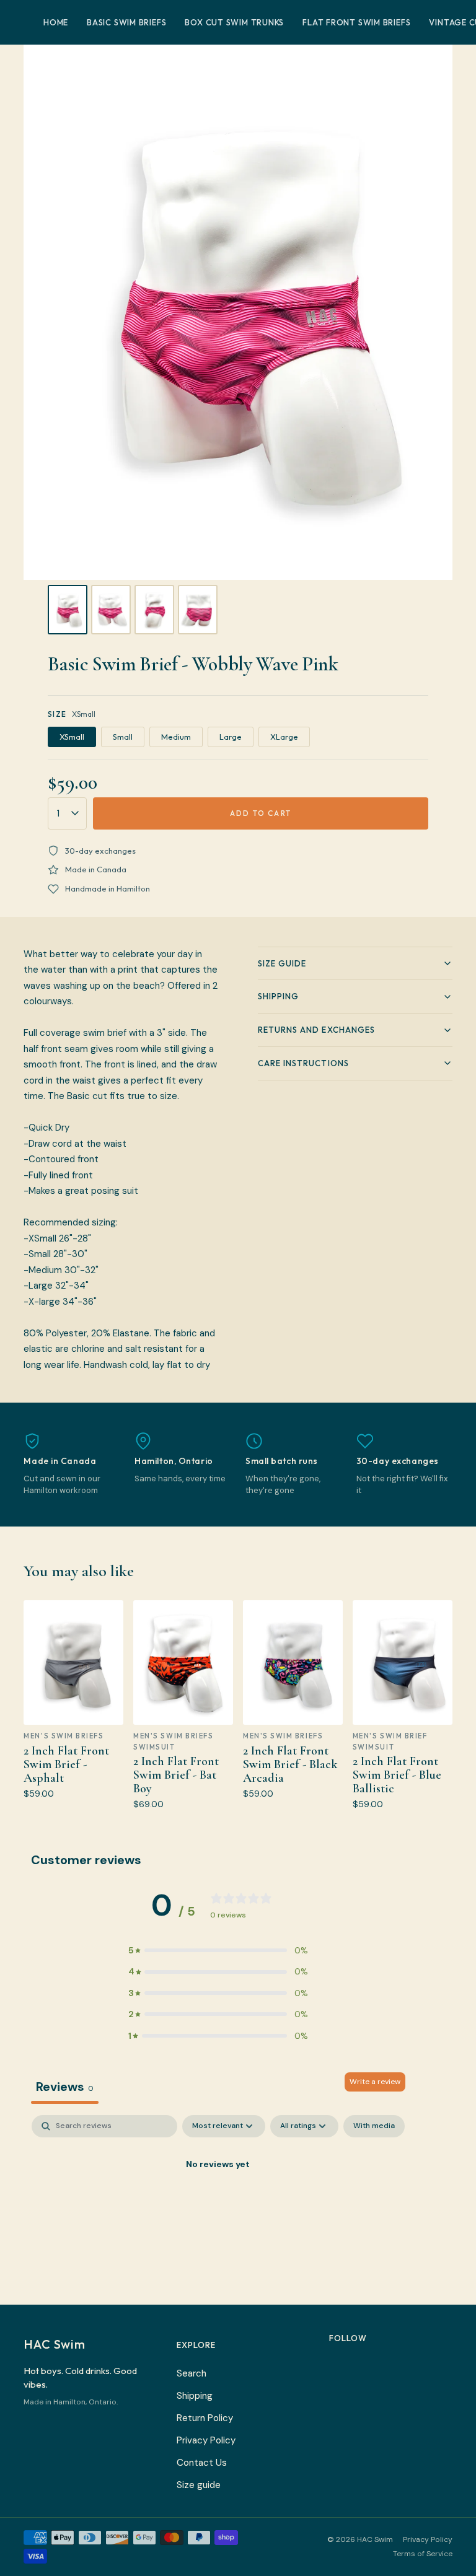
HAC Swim (54, 2344)
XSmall (72, 737)
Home (56, 22)
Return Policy (205, 2418)
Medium (176, 737)
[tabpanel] (218, 2206)
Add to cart (261, 813)
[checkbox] (374, 2126)
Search (192, 2373)
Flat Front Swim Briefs (356, 22)
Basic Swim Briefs (126, 22)
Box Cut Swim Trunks (234, 22)
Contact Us (202, 2463)
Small (123, 737)
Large (231, 737)
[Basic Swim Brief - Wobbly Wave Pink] (68, 610)
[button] (218, 1950)
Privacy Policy (206, 2440)
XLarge (284, 737)
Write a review (375, 2082)
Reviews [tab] (65, 2087)
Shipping (195, 2396)
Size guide (199, 2485)
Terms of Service (423, 2554)
